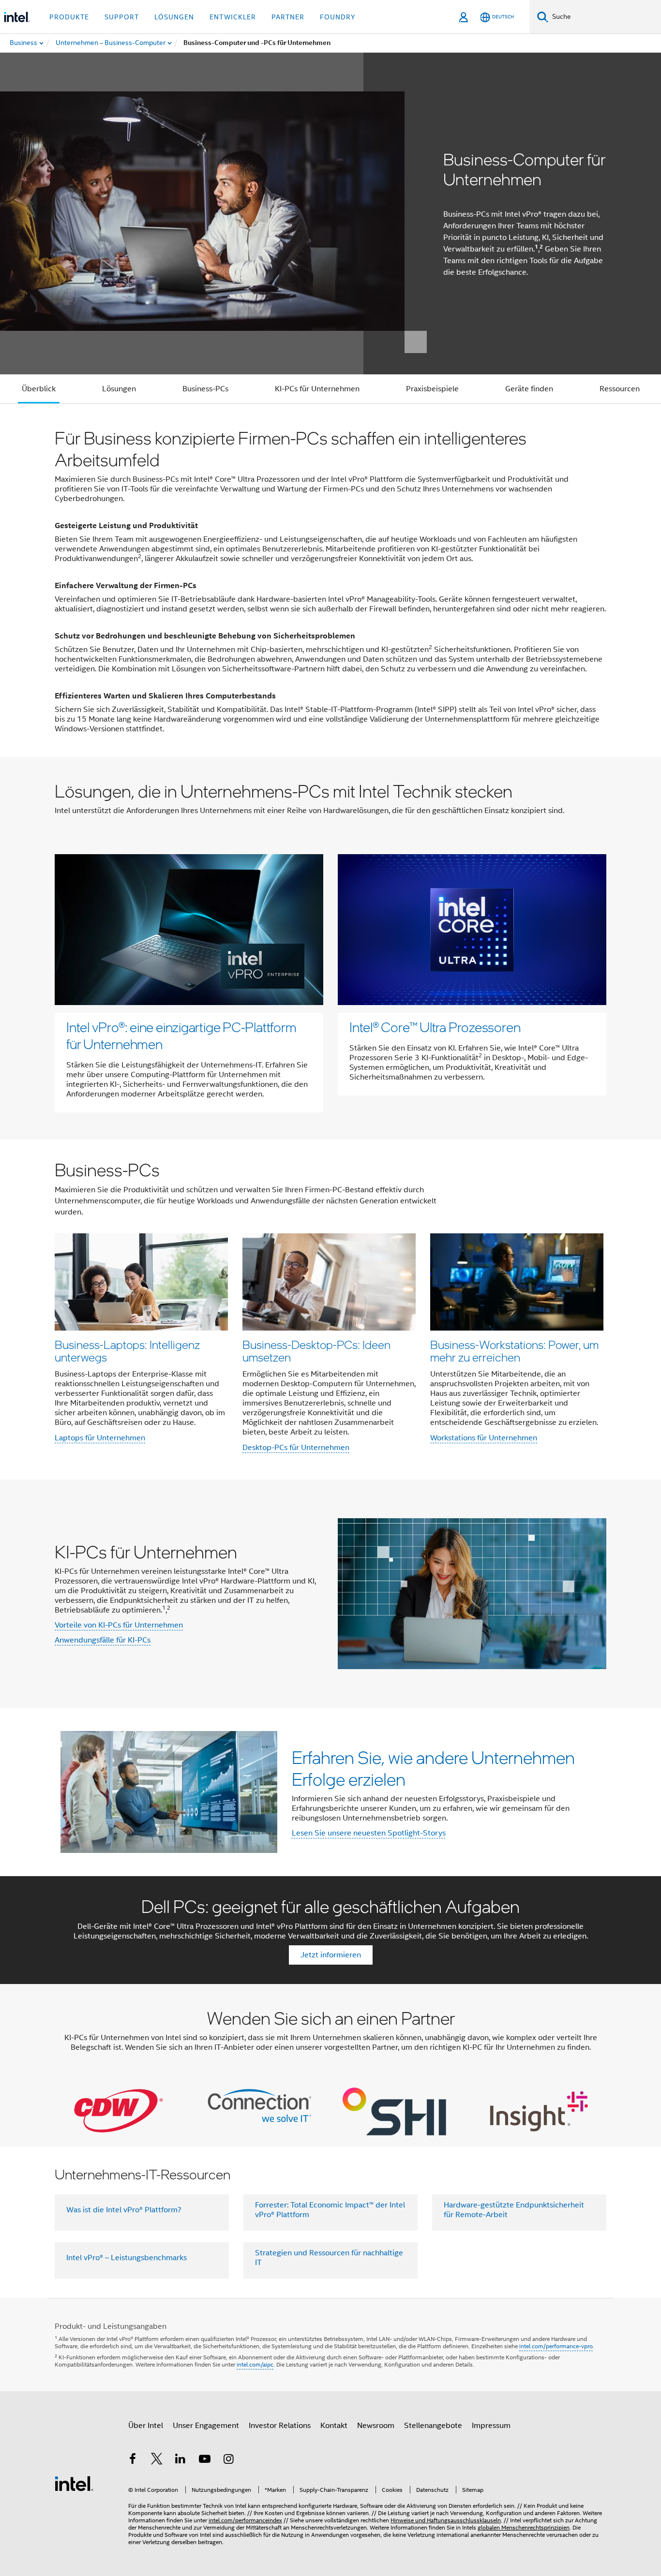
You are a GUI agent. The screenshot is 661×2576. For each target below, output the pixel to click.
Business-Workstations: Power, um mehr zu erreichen (514, 1351)
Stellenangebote (433, 2426)
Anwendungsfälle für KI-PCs (103, 1640)
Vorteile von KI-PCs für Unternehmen (119, 1625)
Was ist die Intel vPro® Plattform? (124, 2210)
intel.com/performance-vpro (556, 2346)
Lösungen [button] (174, 17)
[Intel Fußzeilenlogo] (74, 2483)
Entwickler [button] (233, 17)
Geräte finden (529, 389)
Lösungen (119, 389)
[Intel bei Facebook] (133, 2460)
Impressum (491, 2426)
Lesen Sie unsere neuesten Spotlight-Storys (369, 1833)
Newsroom (376, 2426)
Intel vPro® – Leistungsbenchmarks (127, 2258)
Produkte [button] (69, 17)
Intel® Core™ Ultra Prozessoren (435, 1027)
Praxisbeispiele (432, 389)
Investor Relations (280, 2426)
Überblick (39, 389)
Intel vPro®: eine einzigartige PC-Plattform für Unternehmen (181, 1035)
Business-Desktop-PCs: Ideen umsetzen (316, 1351)
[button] (330, 1310)
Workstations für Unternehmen (484, 1438)
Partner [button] (288, 17)
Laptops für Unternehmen (100, 1438)
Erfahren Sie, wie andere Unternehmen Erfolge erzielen (433, 1768)
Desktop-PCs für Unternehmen (296, 1448)
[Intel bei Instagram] (228, 2460)
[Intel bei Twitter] (157, 2460)
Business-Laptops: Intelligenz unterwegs (127, 1351)
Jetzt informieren (331, 1955)
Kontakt (334, 2426)
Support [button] (122, 17)
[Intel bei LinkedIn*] (180, 2460)
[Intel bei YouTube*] (205, 2460)
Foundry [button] (338, 17)
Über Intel (146, 2426)
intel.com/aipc (255, 2364)
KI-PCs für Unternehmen (317, 389)
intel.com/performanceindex (245, 2520)
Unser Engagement (206, 2426)
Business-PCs (205, 389)
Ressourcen (620, 389)
